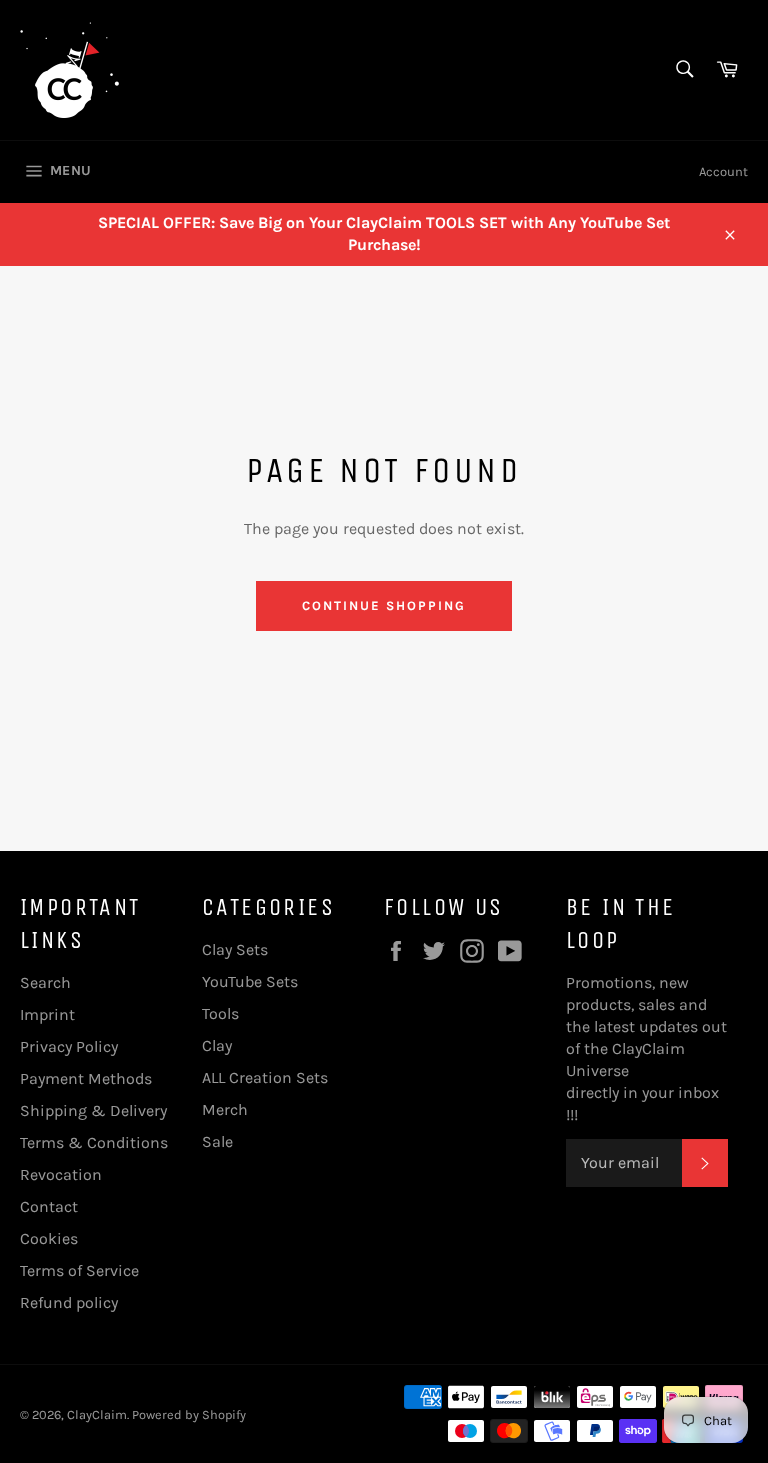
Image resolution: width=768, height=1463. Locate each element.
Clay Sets (235, 949)
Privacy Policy (69, 1046)
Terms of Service (79, 1270)
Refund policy (69, 1302)
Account (723, 171)
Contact (49, 1206)
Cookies (49, 1238)
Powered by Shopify (189, 1414)
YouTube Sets (250, 981)
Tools (220, 1013)
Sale (217, 1141)
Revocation (61, 1174)
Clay (217, 1045)
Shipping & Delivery (93, 1110)
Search (45, 982)
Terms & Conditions (94, 1142)
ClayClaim (97, 1414)
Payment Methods (86, 1078)
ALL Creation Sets (265, 1077)
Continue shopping (383, 605)
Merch (225, 1109)
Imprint (47, 1014)
